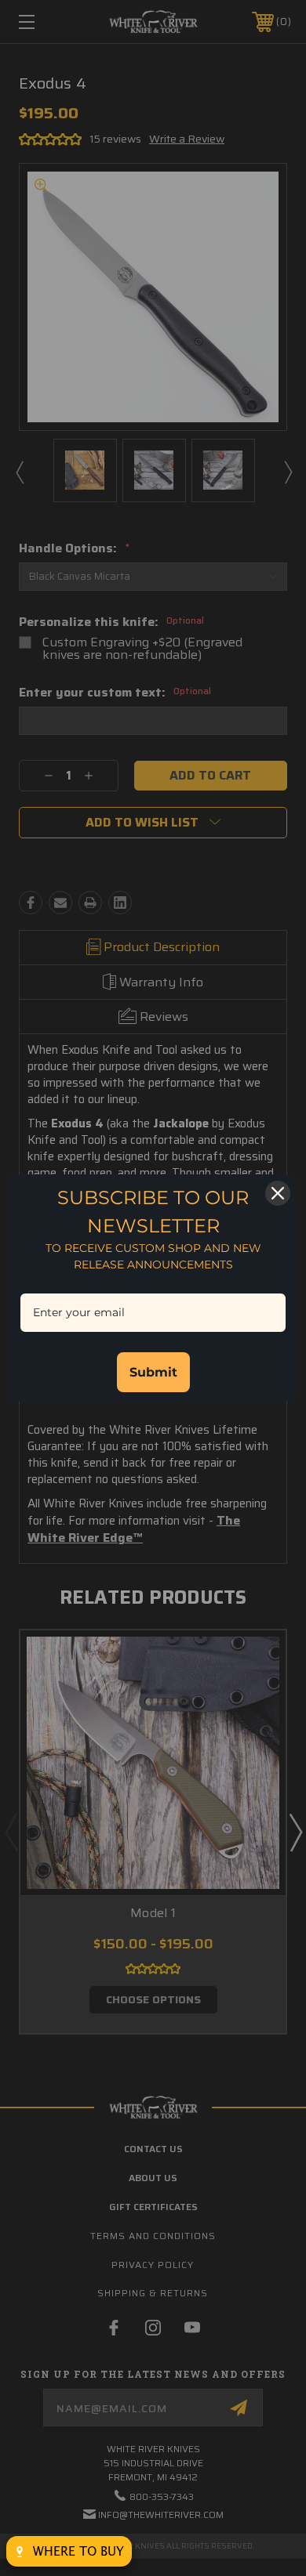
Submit (153, 1372)
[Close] (278, 1193)
